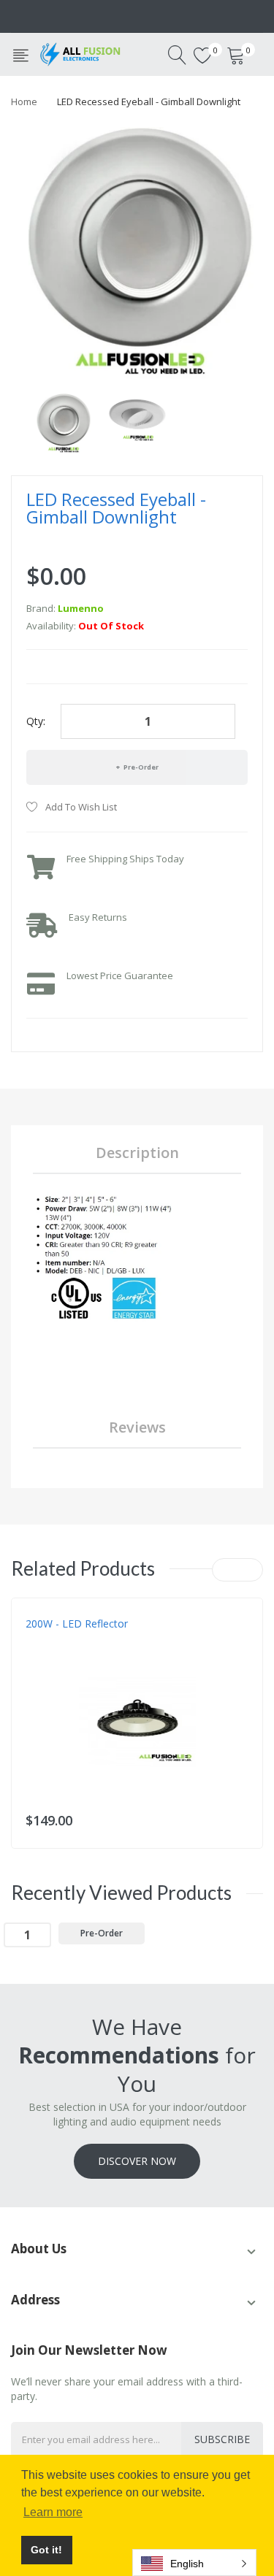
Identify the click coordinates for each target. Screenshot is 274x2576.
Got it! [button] (46, 2550)
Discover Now (137, 2161)
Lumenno (81, 608)
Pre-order (140, 767)
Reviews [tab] (137, 1427)
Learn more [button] (53, 2512)
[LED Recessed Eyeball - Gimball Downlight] (63, 422)
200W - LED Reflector (77, 1624)
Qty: (36, 721)
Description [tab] (137, 1153)
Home (24, 101)
